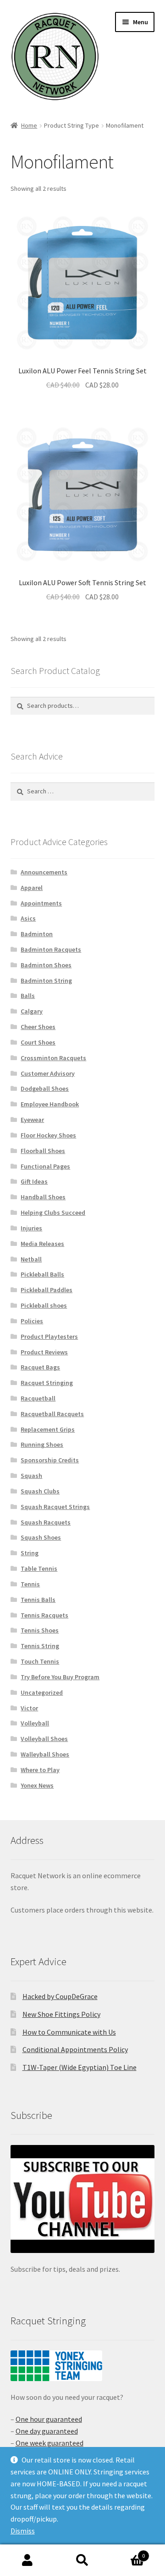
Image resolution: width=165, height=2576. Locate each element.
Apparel (32, 888)
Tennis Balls (38, 1600)
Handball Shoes (43, 1197)
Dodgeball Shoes (45, 1089)
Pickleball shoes (44, 1305)
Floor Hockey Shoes (48, 1135)
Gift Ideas (34, 1181)
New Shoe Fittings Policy (61, 2014)
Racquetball (38, 1398)
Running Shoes (42, 1444)
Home (29, 125)
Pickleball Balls (42, 1274)
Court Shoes (38, 1042)
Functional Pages (45, 1166)
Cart (127, 2552)
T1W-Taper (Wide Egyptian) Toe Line (80, 2067)
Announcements (44, 872)
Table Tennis (39, 1568)
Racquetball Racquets (52, 1414)
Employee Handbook (50, 1104)
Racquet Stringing (47, 1383)
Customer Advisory (48, 1073)
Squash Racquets (46, 1522)
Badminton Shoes (46, 965)
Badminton (37, 934)
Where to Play (40, 1770)
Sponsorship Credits (50, 1460)
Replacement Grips (48, 1429)
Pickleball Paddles (47, 1290)
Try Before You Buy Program (60, 1677)
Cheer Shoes (38, 1027)
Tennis (30, 1584)
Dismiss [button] (23, 2531)
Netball (31, 1259)
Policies (32, 1321)
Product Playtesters (49, 1337)
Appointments (41, 903)
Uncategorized (42, 1692)
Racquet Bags (40, 1367)
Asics (28, 918)
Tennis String (40, 1646)
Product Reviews (44, 1352)
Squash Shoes (41, 1537)
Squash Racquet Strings (55, 1507)
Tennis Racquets (44, 1615)
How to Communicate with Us (69, 2032)
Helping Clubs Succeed (53, 1213)
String (30, 1553)
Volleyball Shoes (44, 1739)
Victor (29, 1708)
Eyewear (32, 1120)
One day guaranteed (47, 2431)
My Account (27, 2560)
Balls (28, 996)
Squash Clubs (40, 1491)
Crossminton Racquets (53, 1058)
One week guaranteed (49, 2443)
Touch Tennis (40, 1661)
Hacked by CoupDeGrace (60, 1996)
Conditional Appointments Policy (75, 2049)
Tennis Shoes (40, 1630)
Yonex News (37, 1785)
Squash (31, 1476)
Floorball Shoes (43, 1151)
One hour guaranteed (49, 2419)
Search (82, 2560)
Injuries (31, 1228)
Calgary (32, 1011)
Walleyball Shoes (45, 1754)
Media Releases (42, 1244)
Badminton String (46, 981)
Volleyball (35, 1723)
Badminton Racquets (51, 949)
